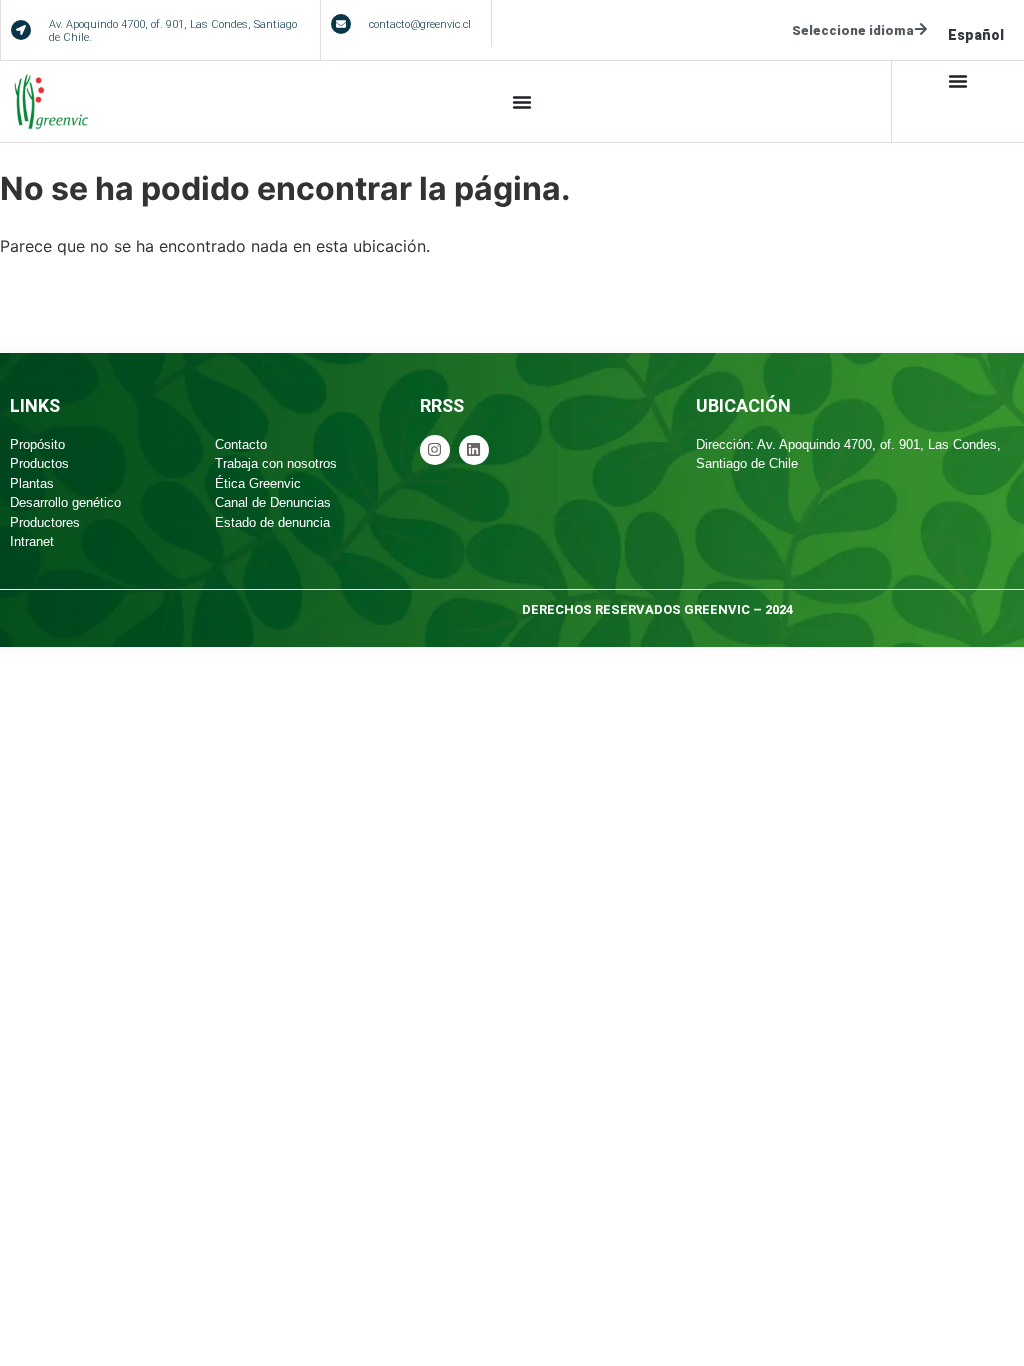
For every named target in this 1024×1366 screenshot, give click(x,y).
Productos (39, 463)
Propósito (37, 444)
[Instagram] (435, 450)
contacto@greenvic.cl (420, 24)
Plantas (32, 483)
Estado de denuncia (272, 522)
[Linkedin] (474, 450)
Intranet (32, 541)
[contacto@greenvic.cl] (341, 24)
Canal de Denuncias (273, 502)
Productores (45, 522)
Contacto (241, 444)
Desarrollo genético (65, 502)
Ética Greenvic (258, 483)
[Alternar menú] (522, 102)
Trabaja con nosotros (276, 463)
